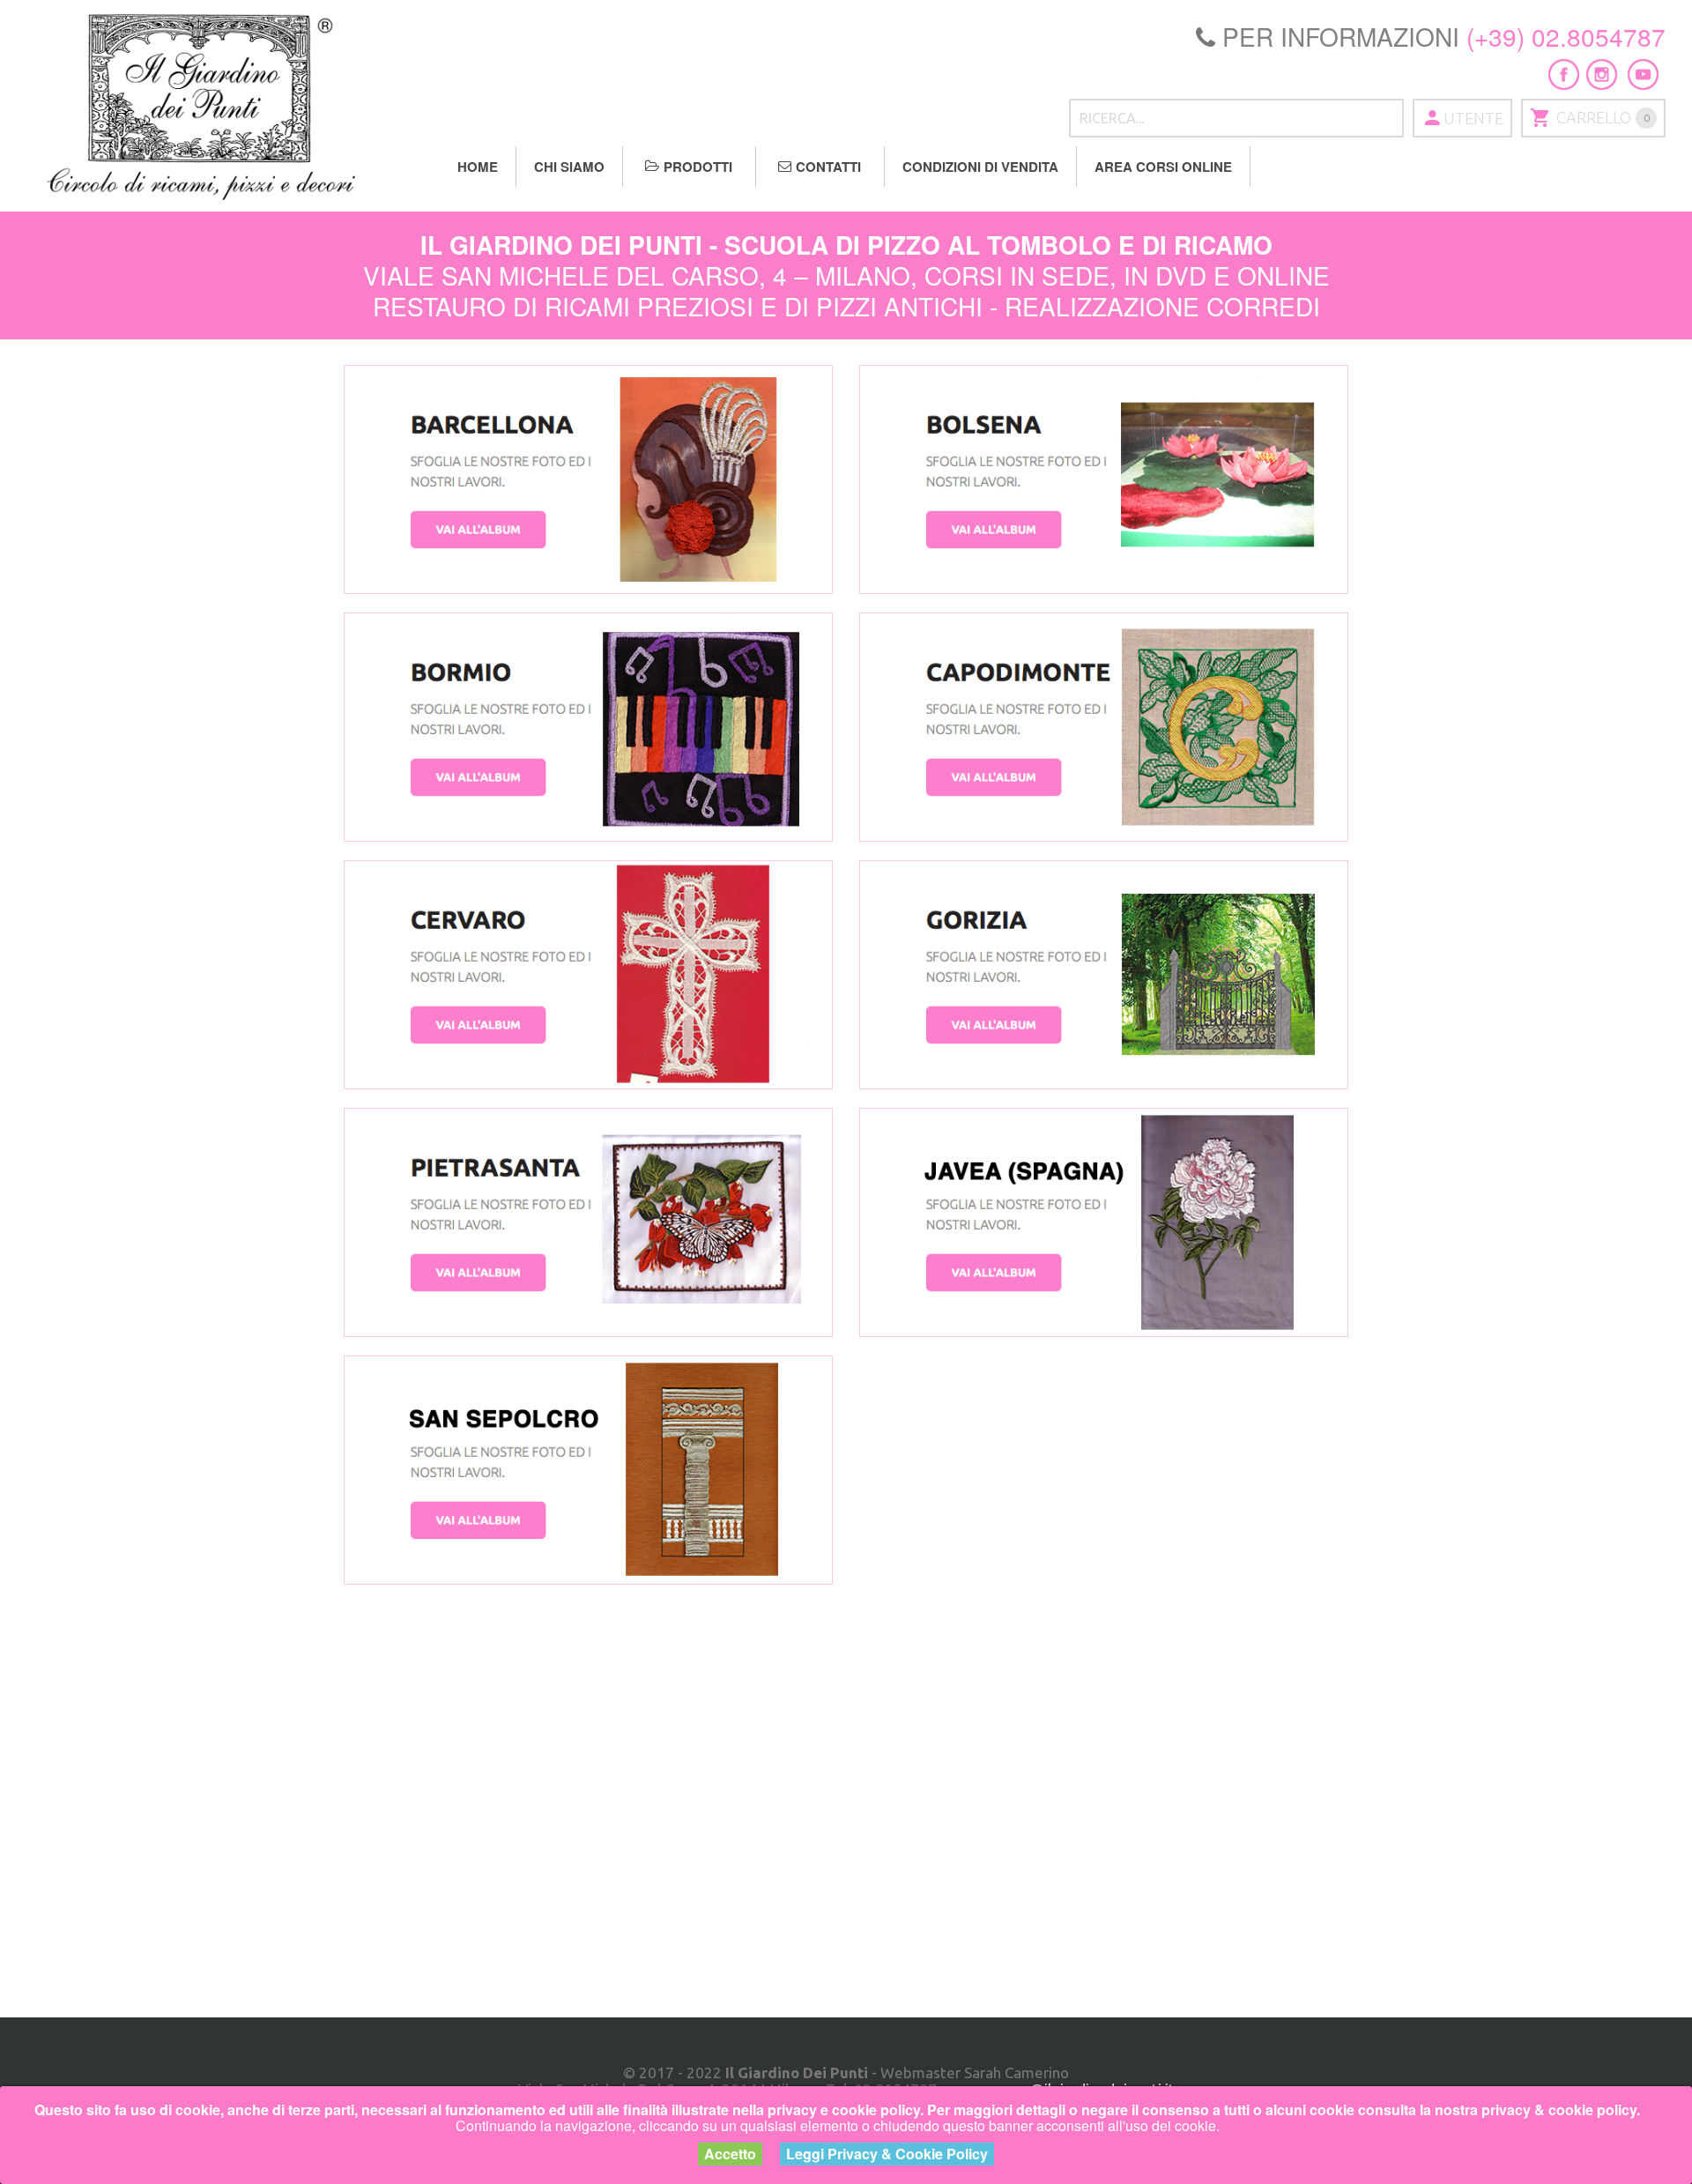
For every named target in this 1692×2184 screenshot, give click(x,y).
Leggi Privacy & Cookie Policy (887, 2154)
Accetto (730, 2154)
